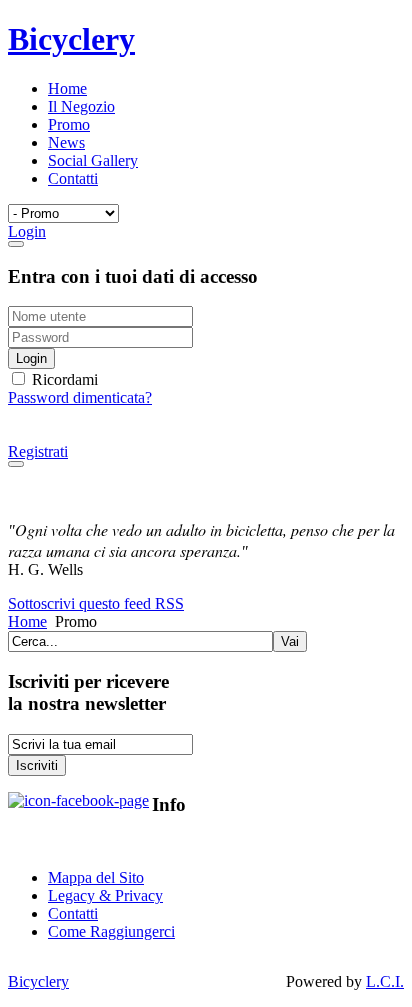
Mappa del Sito (96, 877)
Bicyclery (38, 981)
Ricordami (63, 379)
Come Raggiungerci (111, 931)
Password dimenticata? (80, 397)
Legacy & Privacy (105, 895)
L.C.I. (385, 981)
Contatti (73, 913)
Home (27, 621)
